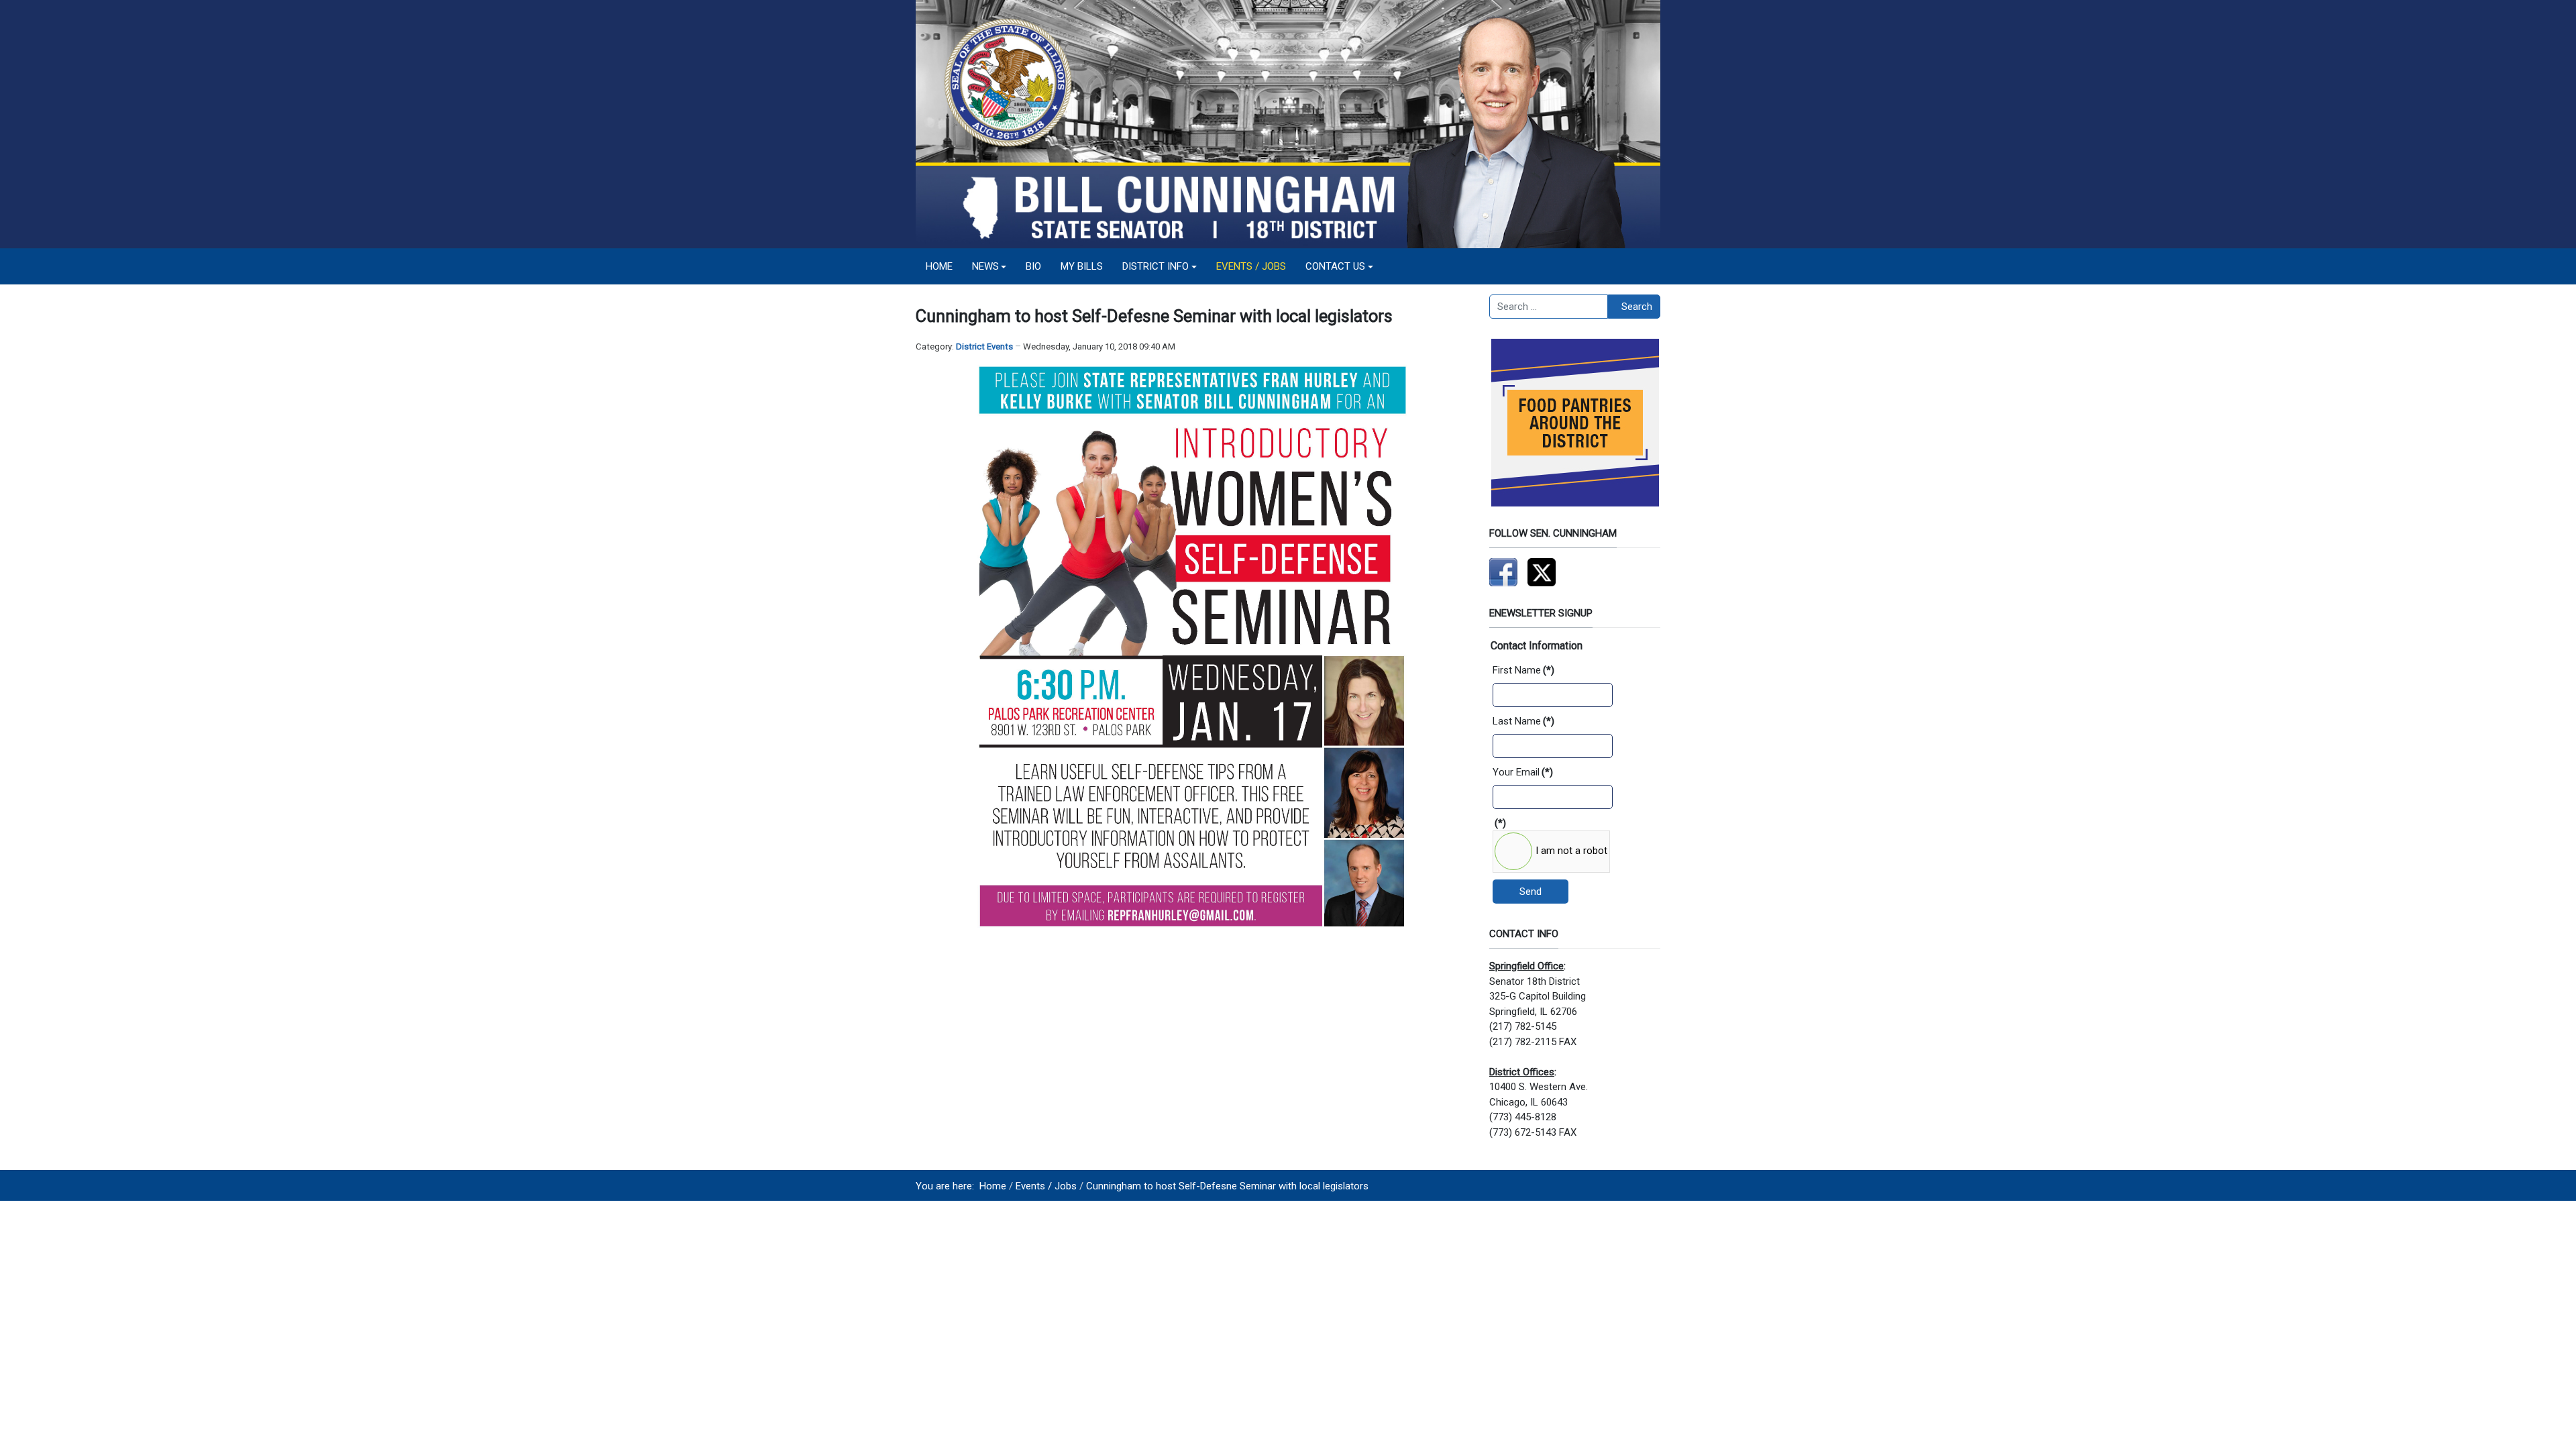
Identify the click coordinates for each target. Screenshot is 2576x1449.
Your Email (1523, 772)
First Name (1523, 670)
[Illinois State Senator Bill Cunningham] (1288, 123)
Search (1637, 307)
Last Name (1523, 721)
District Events (984, 346)
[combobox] (1549, 307)
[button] (989, 266)
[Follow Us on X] (1542, 572)
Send (1531, 892)
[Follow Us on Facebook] (1503, 572)
